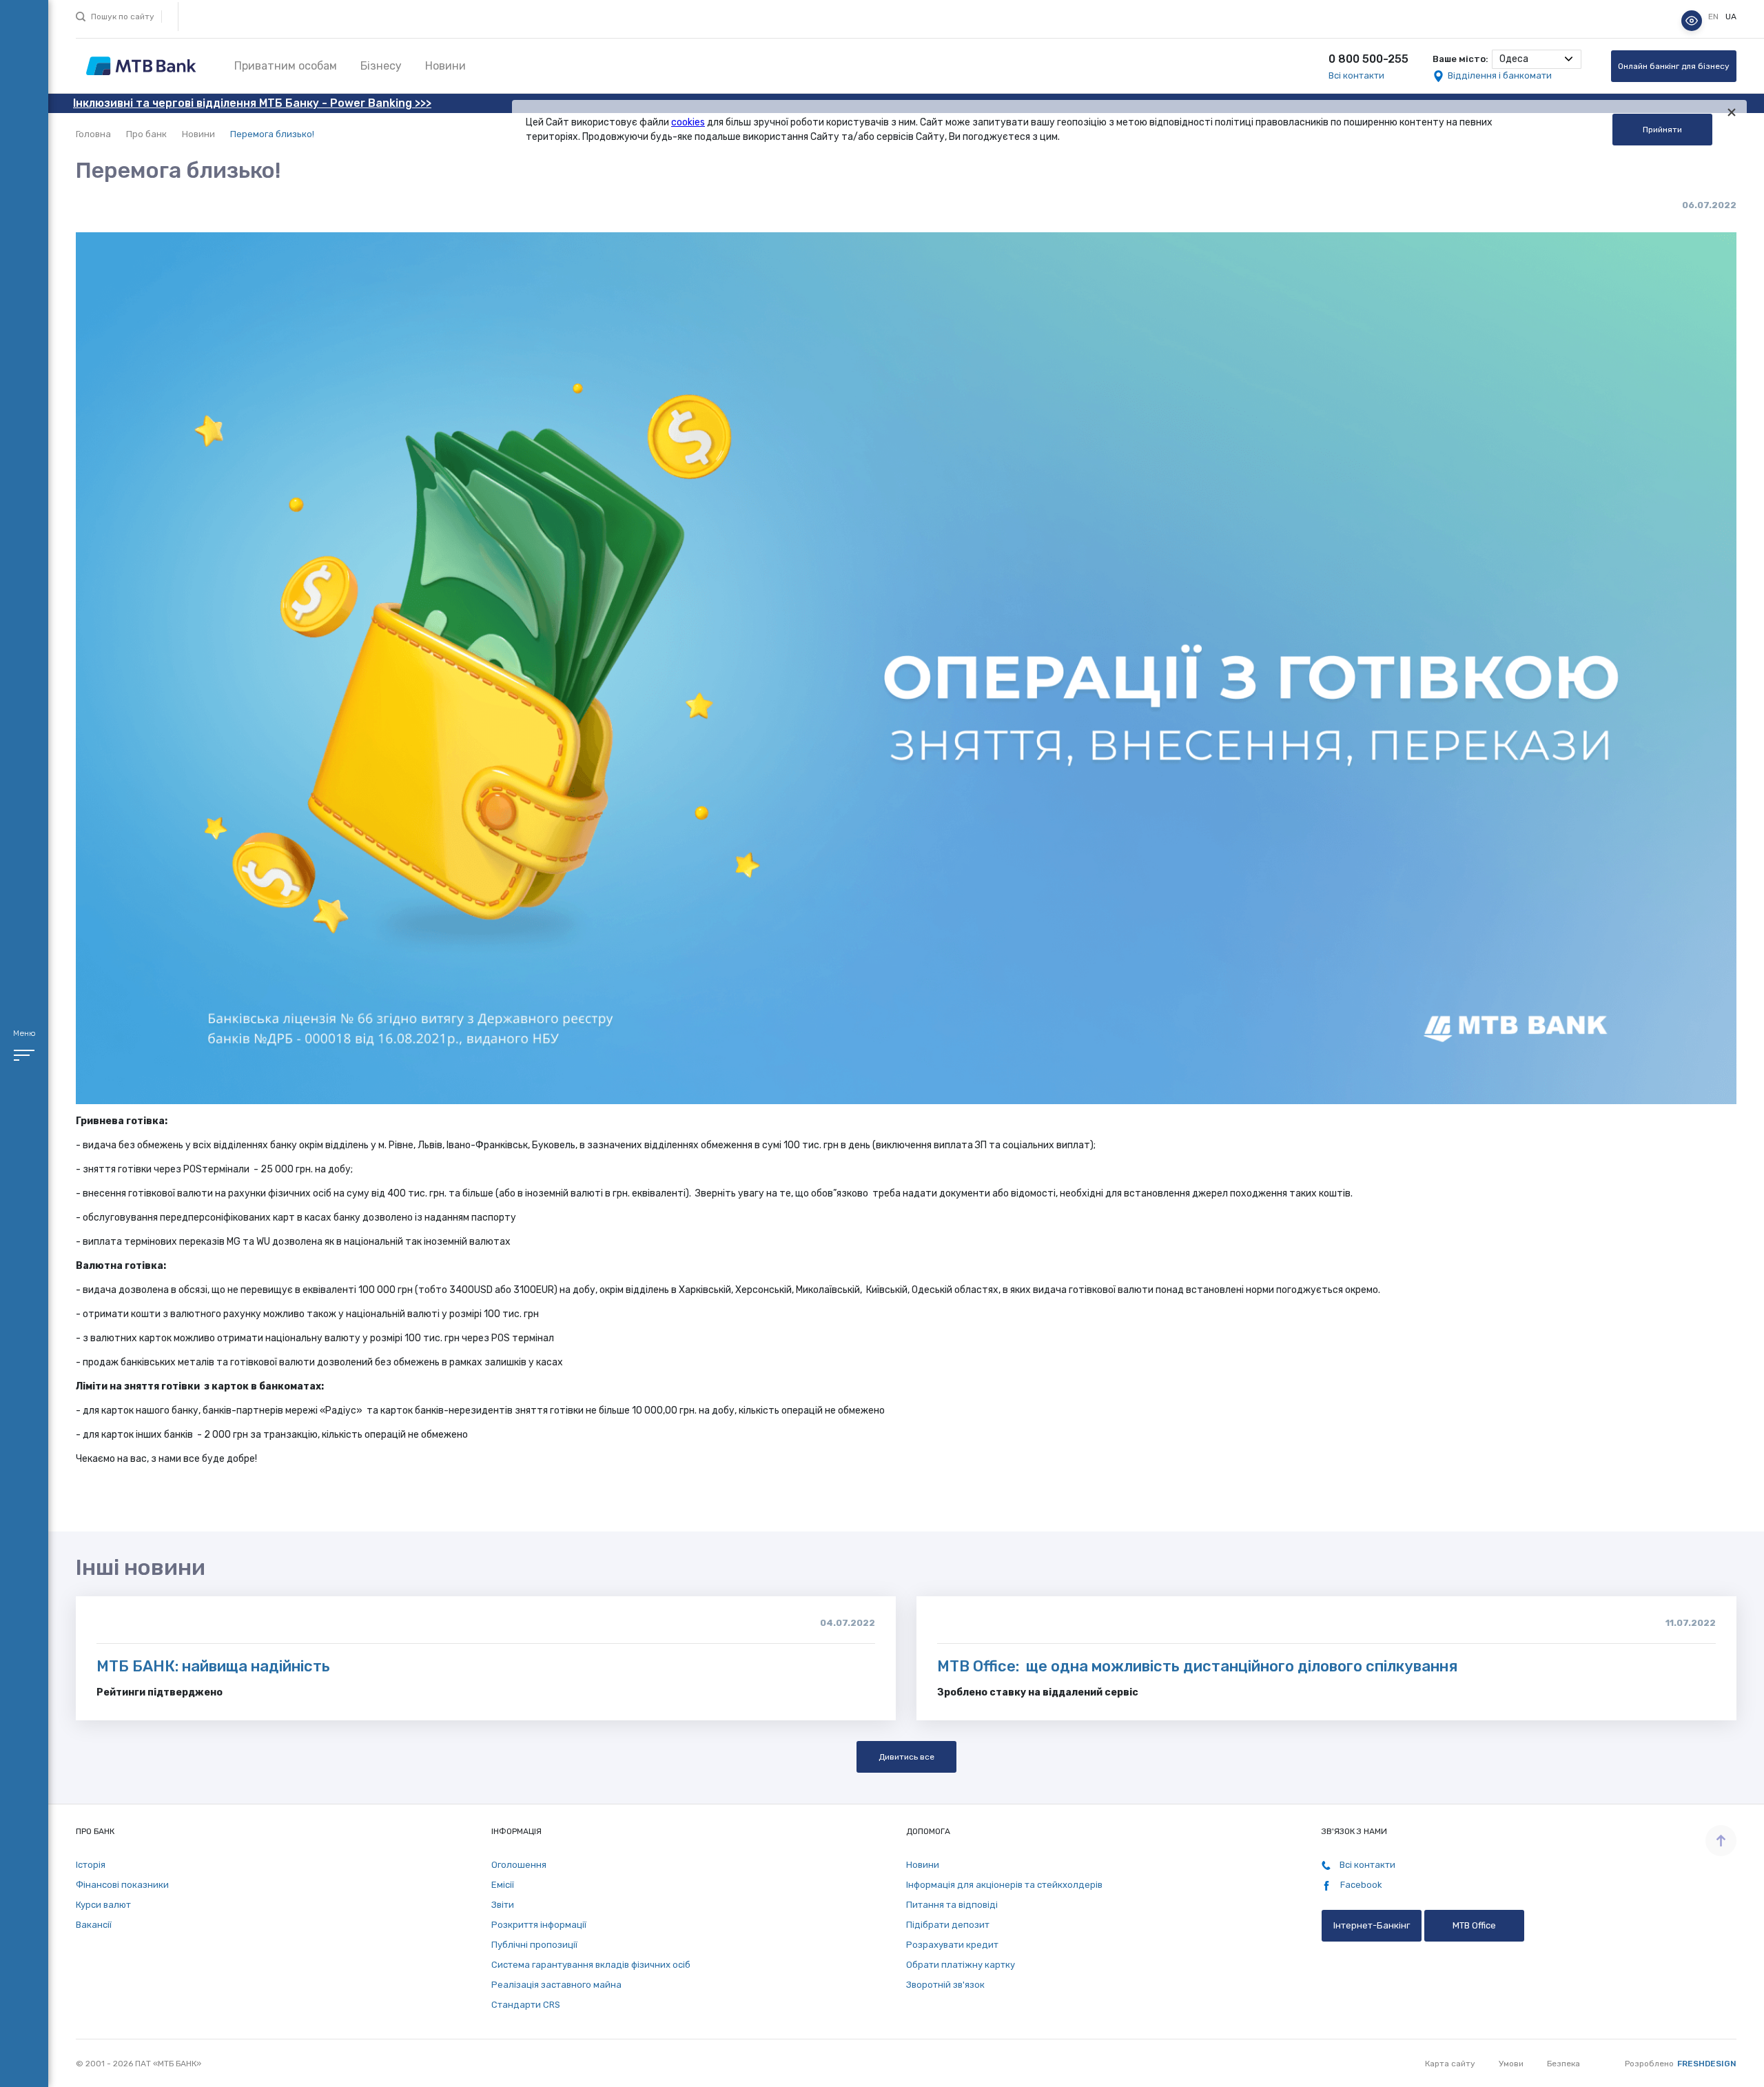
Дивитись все (906, 1757)
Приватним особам (286, 66)
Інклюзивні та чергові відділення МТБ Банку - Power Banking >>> (252, 103)
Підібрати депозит (948, 1925)
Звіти (503, 1905)
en (1714, 17)
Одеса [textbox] (1514, 59)
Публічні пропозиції (534, 1945)
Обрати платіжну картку (961, 1965)
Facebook (1360, 1885)
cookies (688, 122)
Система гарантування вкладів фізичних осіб (591, 1965)
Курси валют (103, 1905)
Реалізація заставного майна (556, 1985)
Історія (91, 1865)
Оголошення (519, 1865)
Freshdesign (1707, 2064)
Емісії (503, 1885)
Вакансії (94, 1925)
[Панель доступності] (1692, 21)
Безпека (1563, 2064)
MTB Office (1474, 1925)
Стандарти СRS (526, 2005)
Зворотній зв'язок (945, 1985)
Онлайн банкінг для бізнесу (1674, 66)
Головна (93, 134)
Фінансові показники (122, 1885)
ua (1731, 17)
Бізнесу (381, 66)
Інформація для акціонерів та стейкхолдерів (1004, 1885)
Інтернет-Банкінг (1372, 1925)
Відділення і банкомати (1500, 75)
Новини (445, 66)
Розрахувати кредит (952, 1945)
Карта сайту (1450, 2064)
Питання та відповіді (952, 1905)
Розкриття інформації (539, 1925)
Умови (1511, 2064)
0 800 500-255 (1368, 59)
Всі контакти (1356, 75)
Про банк (146, 134)
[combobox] (1537, 59)
